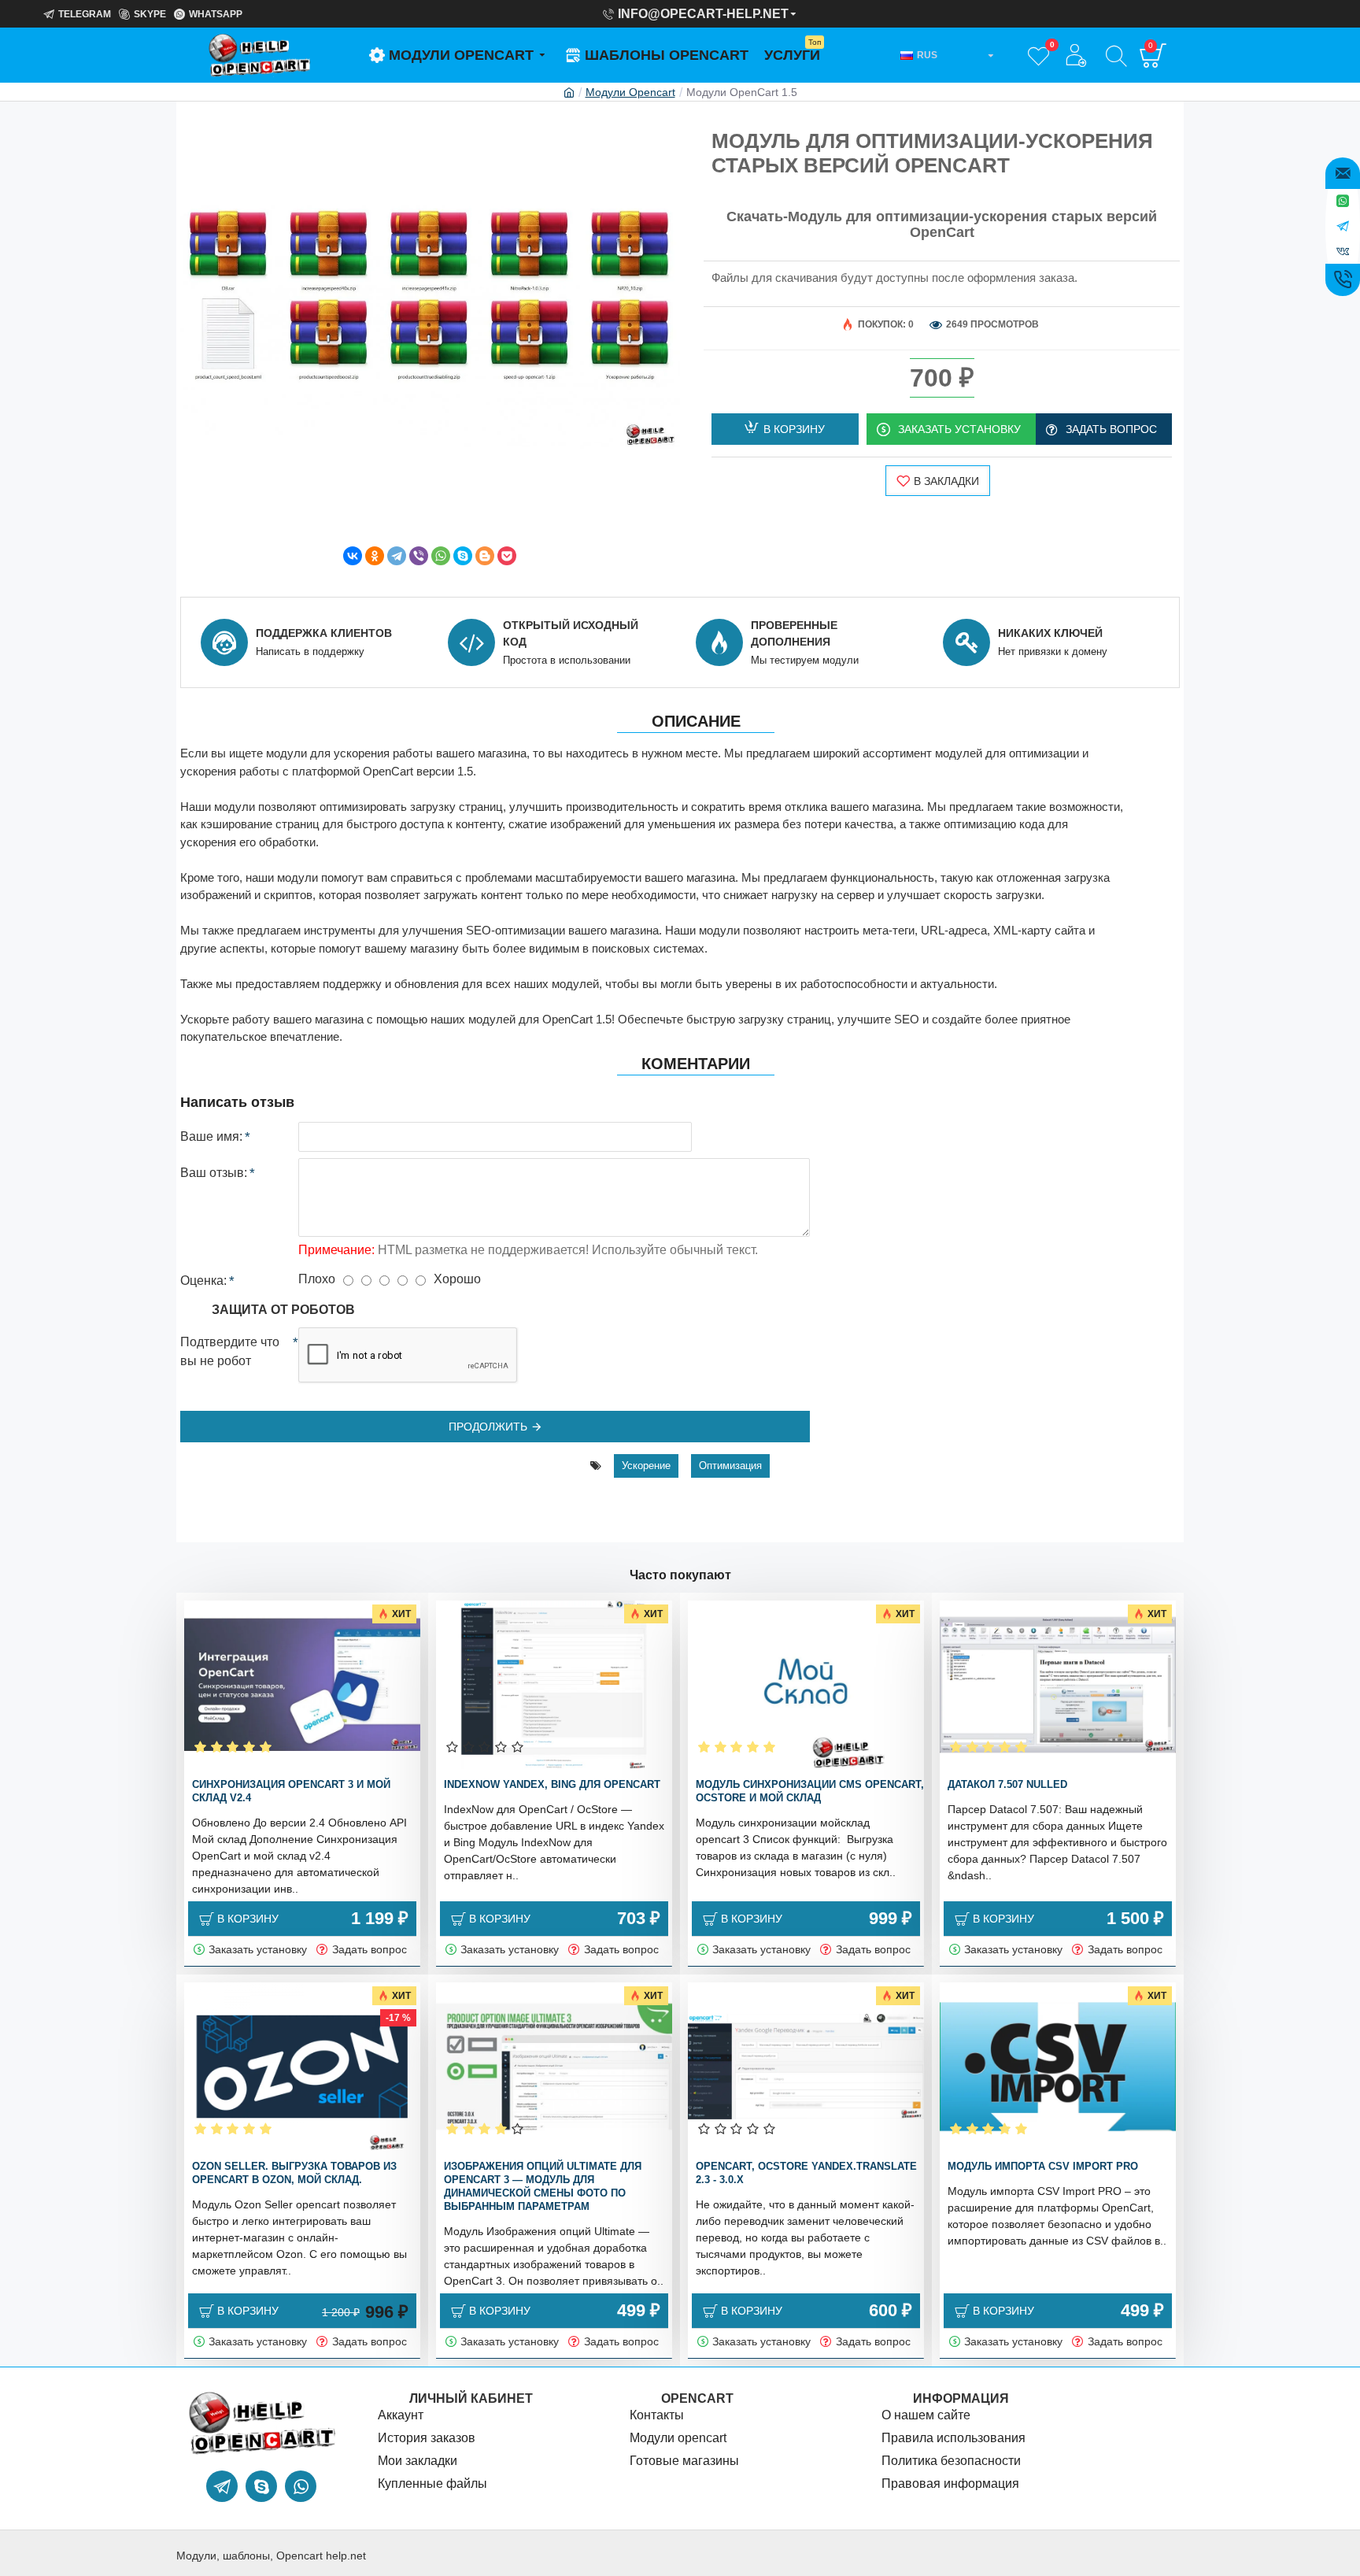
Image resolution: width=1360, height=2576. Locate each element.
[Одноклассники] (375, 556)
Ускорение (646, 1466)
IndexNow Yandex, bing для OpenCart (552, 1784)
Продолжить (488, 1427)
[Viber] (419, 556)
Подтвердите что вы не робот (230, 1351)
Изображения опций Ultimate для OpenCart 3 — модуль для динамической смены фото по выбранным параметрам (543, 2186)
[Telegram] (397, 556)
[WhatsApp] (441, 556)
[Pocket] (507, 556)
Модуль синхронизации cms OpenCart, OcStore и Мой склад (810, 1791)
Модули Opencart (630, 92)
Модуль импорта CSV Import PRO (1043, 2166)
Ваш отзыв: (214, 1173)
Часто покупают (680, 1575)
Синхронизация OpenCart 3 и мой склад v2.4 (291, 1791)
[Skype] (463, 556)
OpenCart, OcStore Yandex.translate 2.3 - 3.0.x (806, 2173)
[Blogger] (485, 556)
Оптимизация (730, 1466)
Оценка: (203, 1281)
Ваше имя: (211, 1136)
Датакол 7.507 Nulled (1007, 1784)
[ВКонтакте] (353, 556)
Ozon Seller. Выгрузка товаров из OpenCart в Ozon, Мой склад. (294, 2173)
